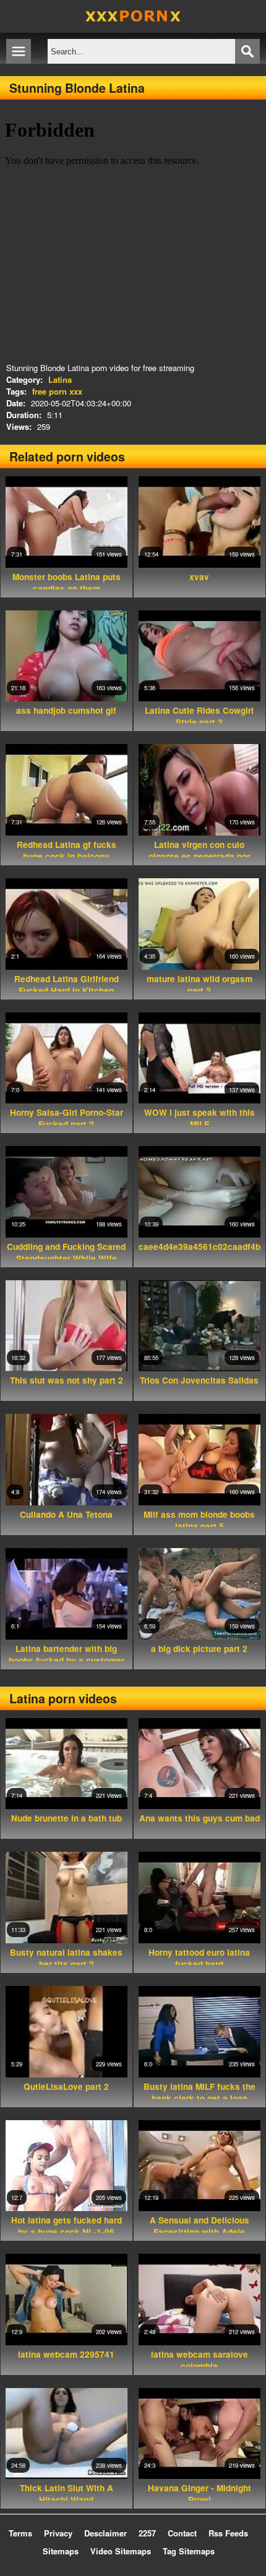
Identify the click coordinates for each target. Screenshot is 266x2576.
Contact (182, 2533)
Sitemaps (61, 2551)
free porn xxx (57, 391)
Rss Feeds (228, 2533)
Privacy (58, 2533)
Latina (60, 379)
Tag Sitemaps (189, 2551)
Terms (20, 2533)
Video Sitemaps (121, 2551)
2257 (147, 2533)
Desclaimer (105, 2533)
